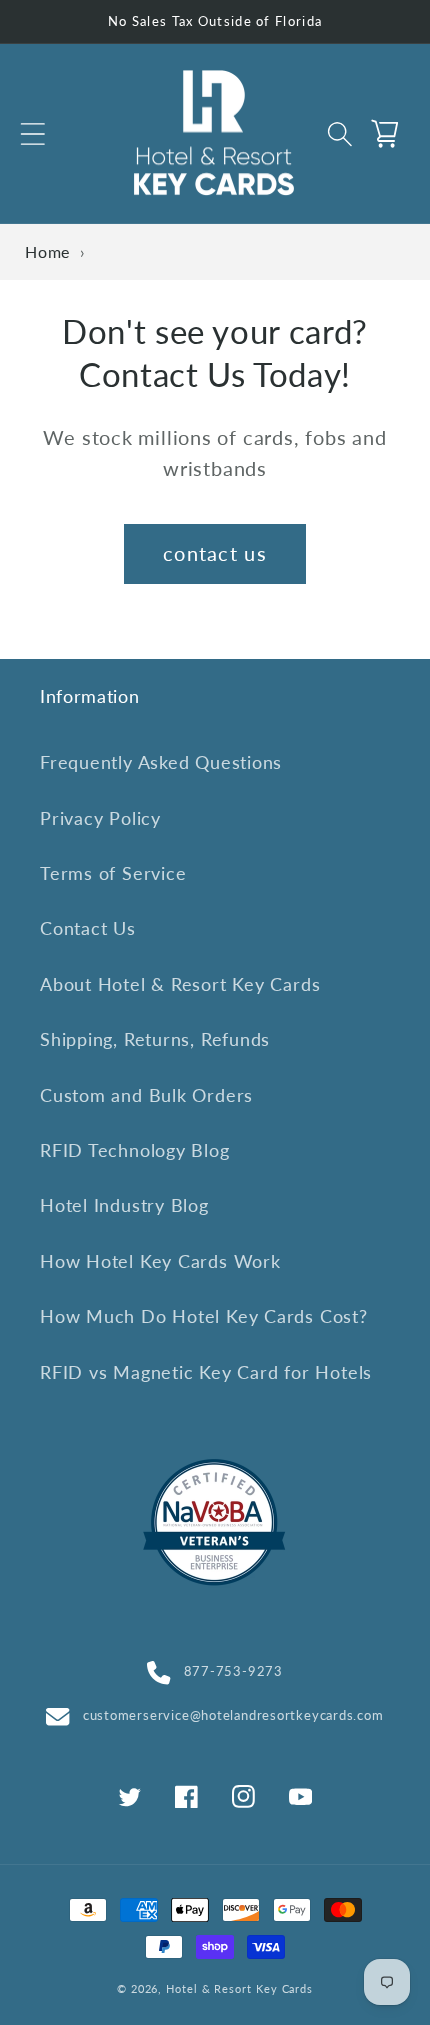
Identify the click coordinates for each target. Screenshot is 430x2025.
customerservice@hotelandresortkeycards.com (233, 1715)
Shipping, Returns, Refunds (155, 1039)
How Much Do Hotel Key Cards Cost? (204, 1316)
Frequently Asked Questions (161, 762)
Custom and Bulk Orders (146, 1095)
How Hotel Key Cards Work (160, 1261)
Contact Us (88, 928)
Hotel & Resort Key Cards (239, 1988)
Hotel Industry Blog (124, 1205)
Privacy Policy (100, 818)
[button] (32, 133)
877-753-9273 (233, 1671)
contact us (215, 553)
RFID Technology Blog (135, 1150)
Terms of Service (113, 873)
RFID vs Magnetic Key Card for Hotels (206, 1372)
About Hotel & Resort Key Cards (180, 984)
